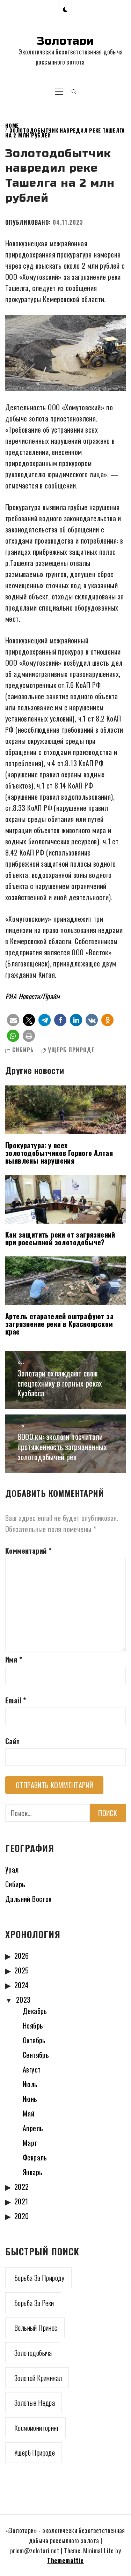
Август (32, 2069)
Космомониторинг (37, 2428)
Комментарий (28, 1551)
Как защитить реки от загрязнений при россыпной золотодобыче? (60, 1238)
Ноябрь (33, 2025)
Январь (32, 2172)
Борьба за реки (34, 2303)
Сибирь (23, 1050)
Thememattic (65, 2560)
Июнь (30, 2099)
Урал (12, 1869)
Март (30, 2143)
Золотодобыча (33, 2353)
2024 (22, 1985)
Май (28, 2113)
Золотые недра (35, 2403)
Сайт (13, 1741)
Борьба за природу (39, 2278)
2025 (22, 1970)
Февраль (35, 2157)
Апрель (33, 2128)
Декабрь (35, 2011)
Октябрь (34, 2040)
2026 (22, 1956)
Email (16, 1700)
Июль (30, 2084)
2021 (21, 2201)
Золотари (65, 41)
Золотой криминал (38, 2378)
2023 (23, 2000)
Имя (14, 1659)
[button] (65, 9)
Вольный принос (36, 2328)
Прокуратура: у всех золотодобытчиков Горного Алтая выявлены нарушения (59, 1153)
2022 (22, 2187)
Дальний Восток (28, 1899)
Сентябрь (36, 2055)
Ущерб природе (71, 1050)
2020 (22, 2216)
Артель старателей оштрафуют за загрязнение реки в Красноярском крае (59, 1324)
